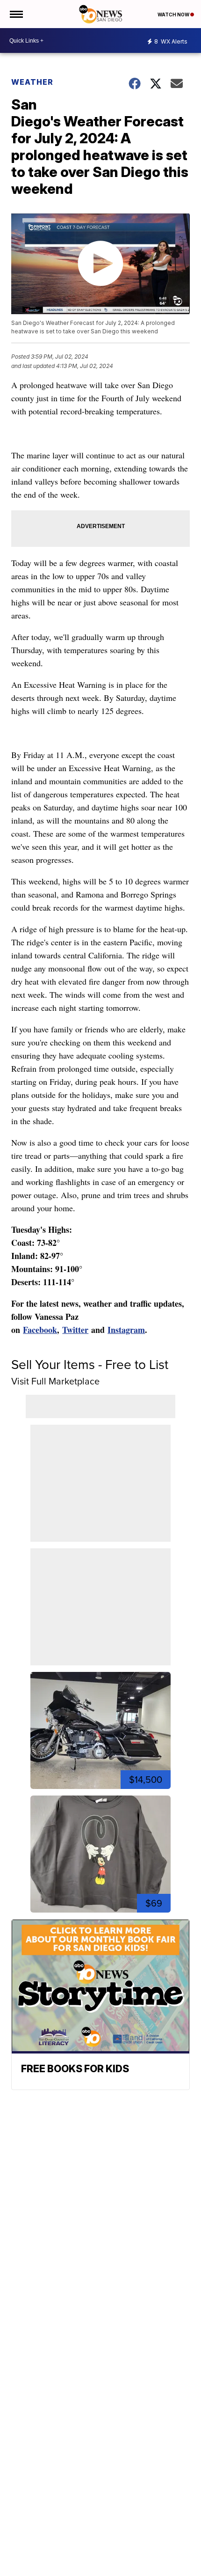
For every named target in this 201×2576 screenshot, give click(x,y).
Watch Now (174, 15)
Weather (32, 82)
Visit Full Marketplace (55, 1381)
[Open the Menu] (16, 14)
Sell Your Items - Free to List (90, 1365)
